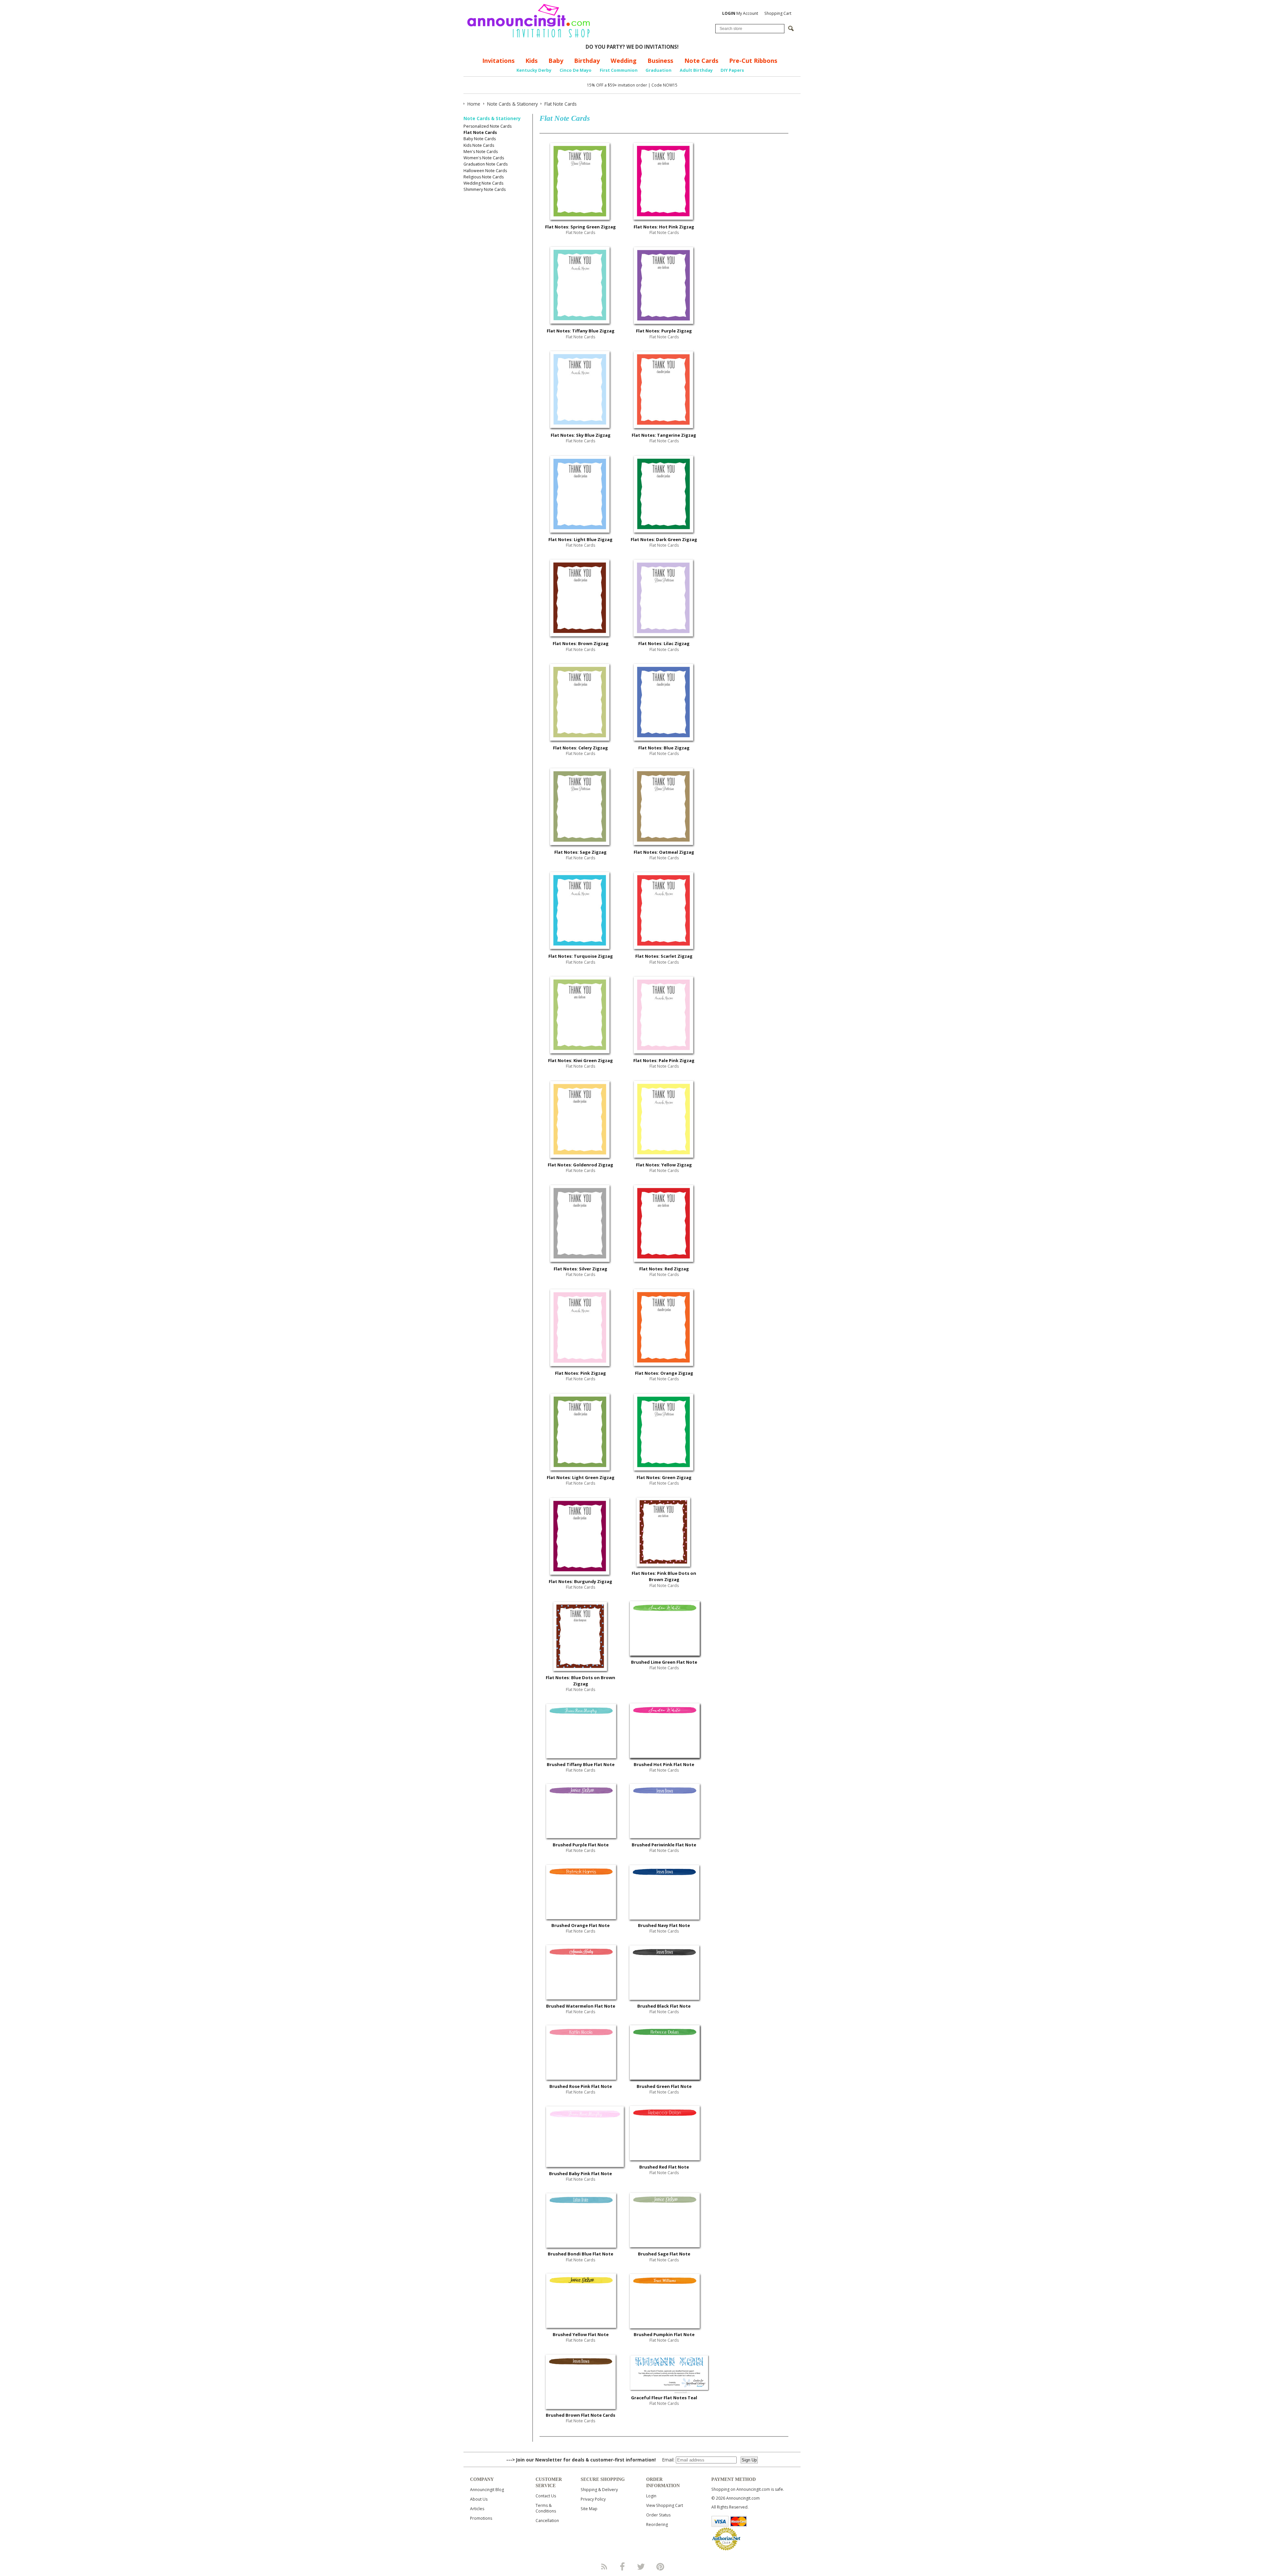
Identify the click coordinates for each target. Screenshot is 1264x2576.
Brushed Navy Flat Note (664, 1925)
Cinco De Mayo (576, 70)
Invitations (498, 61)
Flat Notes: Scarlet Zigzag (664, 956)
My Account (740, 13)
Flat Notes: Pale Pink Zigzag (664, 1060)
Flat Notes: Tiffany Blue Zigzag (581, 331)
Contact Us (546, 2496)
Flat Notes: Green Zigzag (664, 1477)
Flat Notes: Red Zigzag (664, 1269)
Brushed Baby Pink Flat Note (580, 2173)
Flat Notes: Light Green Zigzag (581, 1477)
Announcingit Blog (487, 2490)
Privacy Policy (593, 2499)
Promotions (481, 2518)
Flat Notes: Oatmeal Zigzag (664, 852)
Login (651, 2496)
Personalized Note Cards (487, 126)
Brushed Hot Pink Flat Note (664, 1764)
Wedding (624, 61)
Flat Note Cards (480, 132)
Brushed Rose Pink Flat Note (581, 2086)
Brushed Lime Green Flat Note (664, 1662)
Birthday (587, 61)
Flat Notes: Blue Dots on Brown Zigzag (580, 1681)
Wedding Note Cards (483, 183)
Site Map (589, 2509)
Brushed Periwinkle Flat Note (664, 1845)
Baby (556, 61)
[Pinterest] (660, 2566)
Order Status (658, 2515)
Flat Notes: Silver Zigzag (580, 1269)
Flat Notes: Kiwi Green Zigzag (580, 1060)
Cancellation (547, 2521)
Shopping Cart (778, 13)
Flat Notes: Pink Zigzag (580, 1373)
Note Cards (701, 61)
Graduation (658, 70)
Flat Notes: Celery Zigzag (580, 748)
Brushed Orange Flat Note (580, 1925)
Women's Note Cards (484, 158)
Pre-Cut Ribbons (753, 61)
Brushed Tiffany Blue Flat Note (581, 1764)
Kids (531, 61)
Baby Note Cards (480, 139)
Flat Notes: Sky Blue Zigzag (581, 435)
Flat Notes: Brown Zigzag (581, 643)
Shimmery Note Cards (485, 189)
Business (660, 61)
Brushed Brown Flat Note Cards (580, 2415)
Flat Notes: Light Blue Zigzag (580, 539)
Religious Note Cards (484, 177)
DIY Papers (732, 70)
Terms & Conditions (546, 2508)
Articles (477, 2509)
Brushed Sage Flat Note (664, 2254)
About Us (479, 2499)
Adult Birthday (696, 70)
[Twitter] (642, 2566)
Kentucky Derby (534, 70)
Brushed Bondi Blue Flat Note (580, 2254)
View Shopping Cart (665, 2505)
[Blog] (604, 2566)
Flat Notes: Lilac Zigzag (664, 643)
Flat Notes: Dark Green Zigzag (664, 539)
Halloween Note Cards (485, 171)
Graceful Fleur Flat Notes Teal (664, 2398)
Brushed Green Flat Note (664, 2086)
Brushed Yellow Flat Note (581, 2334)
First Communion (619, 70)
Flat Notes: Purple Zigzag (664, 331)
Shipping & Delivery (599, 2490)
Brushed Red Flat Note (664, 2167)
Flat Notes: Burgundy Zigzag (580, 1581)
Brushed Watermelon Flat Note (581, 2006)
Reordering (657, 2524)
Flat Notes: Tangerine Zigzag (664, 435)
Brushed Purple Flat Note (581, 1845)
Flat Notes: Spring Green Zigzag (580, 227)
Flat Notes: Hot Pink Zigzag (664, 227)
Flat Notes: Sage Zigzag (580, 852)
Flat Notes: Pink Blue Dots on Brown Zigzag (664, 1576)
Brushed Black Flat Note (664, 2006)
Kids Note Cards (479, 145)
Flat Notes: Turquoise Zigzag (581, 956)
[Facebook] (622, 2566)
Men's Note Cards (481, 152)
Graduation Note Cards (486, 164)
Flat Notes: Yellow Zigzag (664, 1165)
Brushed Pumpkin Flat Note (664, 2334)
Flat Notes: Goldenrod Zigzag (580, 1165)
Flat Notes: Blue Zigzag (664, 748)
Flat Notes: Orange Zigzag (664, 1373)
